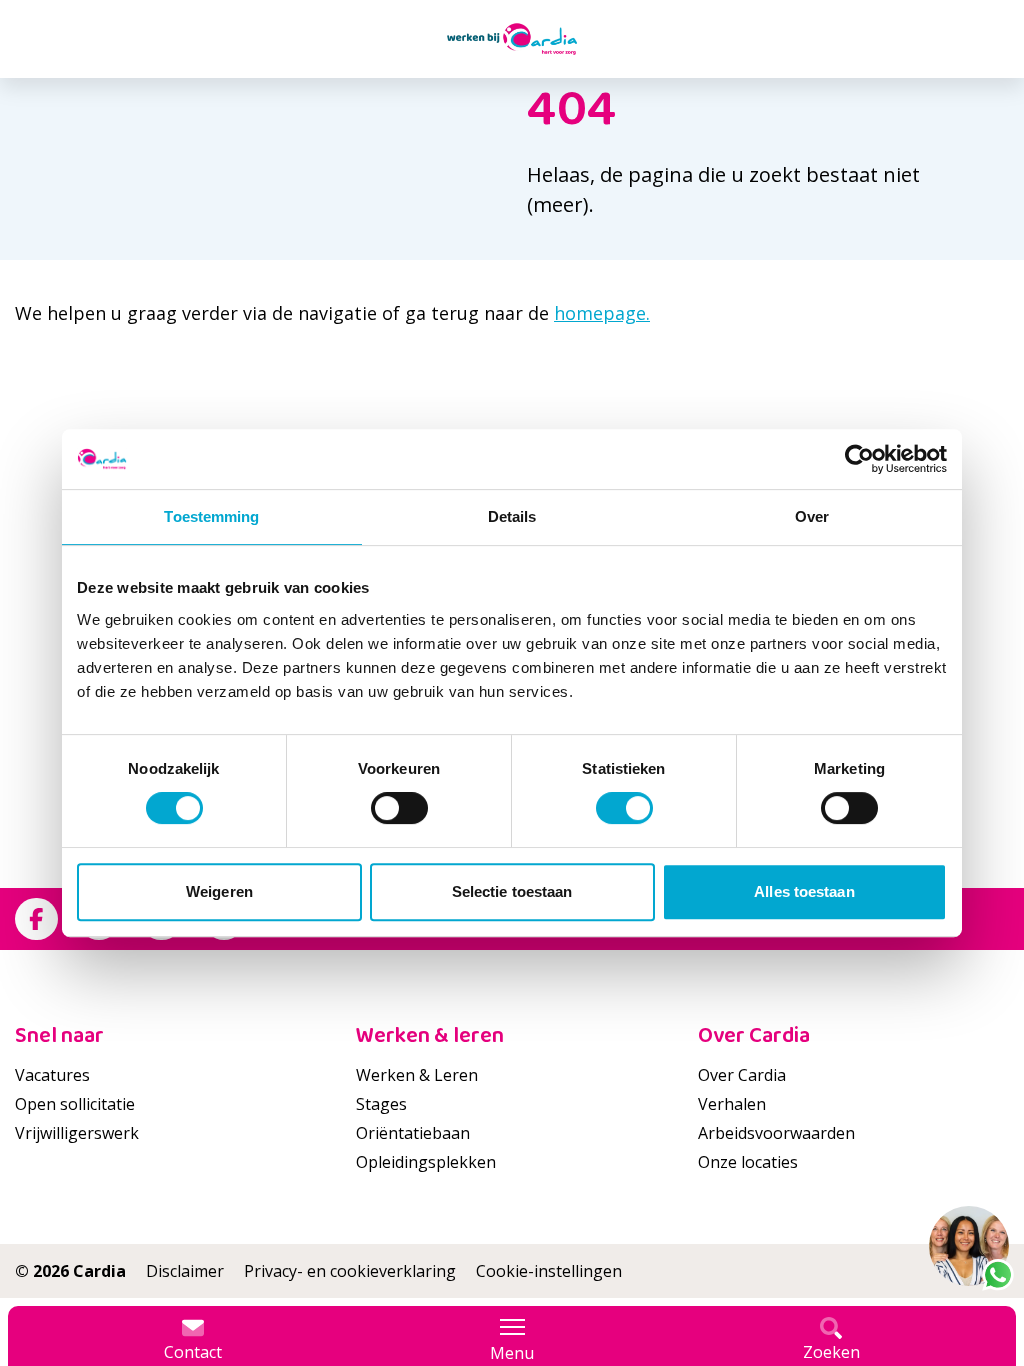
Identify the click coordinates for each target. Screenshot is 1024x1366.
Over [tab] (812, 516)
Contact (193, 1352)
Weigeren (219, 891)
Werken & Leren (417, 1075)
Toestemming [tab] (211, 516)
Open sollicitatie (75, 1104)
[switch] (399, 808)
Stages (381, 1104)
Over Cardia (742, 1075)
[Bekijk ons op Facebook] (36, 919)
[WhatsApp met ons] (969, 1246)
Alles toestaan (804, 891)
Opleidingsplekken (426, 1162)
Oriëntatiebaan (413, 1133)
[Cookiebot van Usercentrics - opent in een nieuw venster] (859, 459)
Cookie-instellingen (549, 1271)
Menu (512, 1353)
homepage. (602, 313)
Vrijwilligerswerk (77, 1133)
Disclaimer (185, 1271)
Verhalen (732, 1104)
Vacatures (52, 1075)
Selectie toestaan (512, 891)
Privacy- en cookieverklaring (350, 1271)
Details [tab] (512, 516)
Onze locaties (748, 1162)
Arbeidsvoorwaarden (776, 1133)
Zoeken (831, 1352)
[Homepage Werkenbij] (512, 39)
